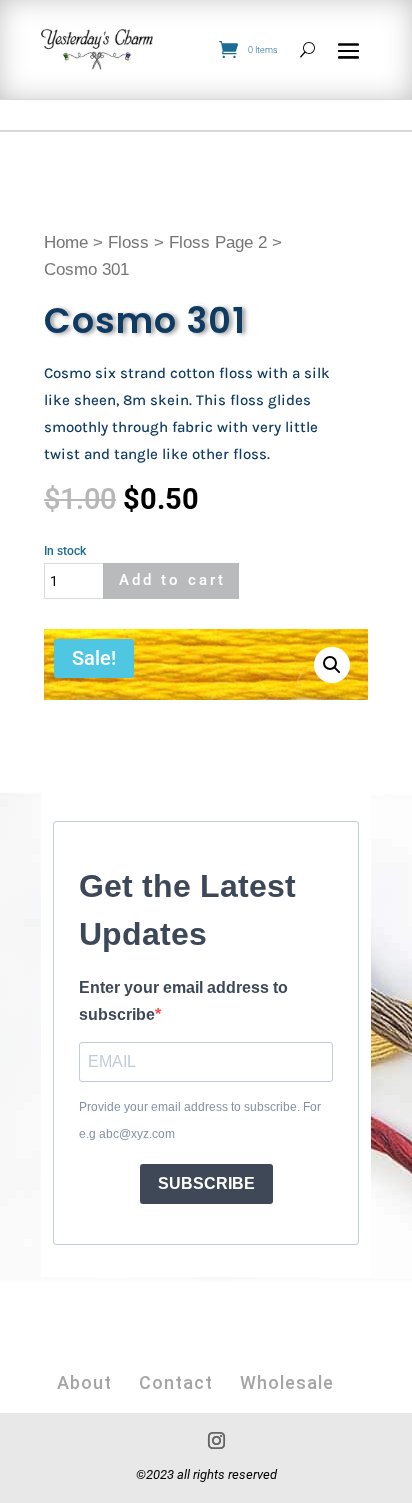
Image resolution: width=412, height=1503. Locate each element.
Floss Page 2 (218, 242)
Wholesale (287, 1382)
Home (66, 242)
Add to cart (172, 580)
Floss (128, 242)
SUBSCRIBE (206, 1183)
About (84, 1382)
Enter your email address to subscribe (183, 1001)
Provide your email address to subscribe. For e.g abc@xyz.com (200, 1120)
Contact (176, 1382)
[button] (332, 665)
